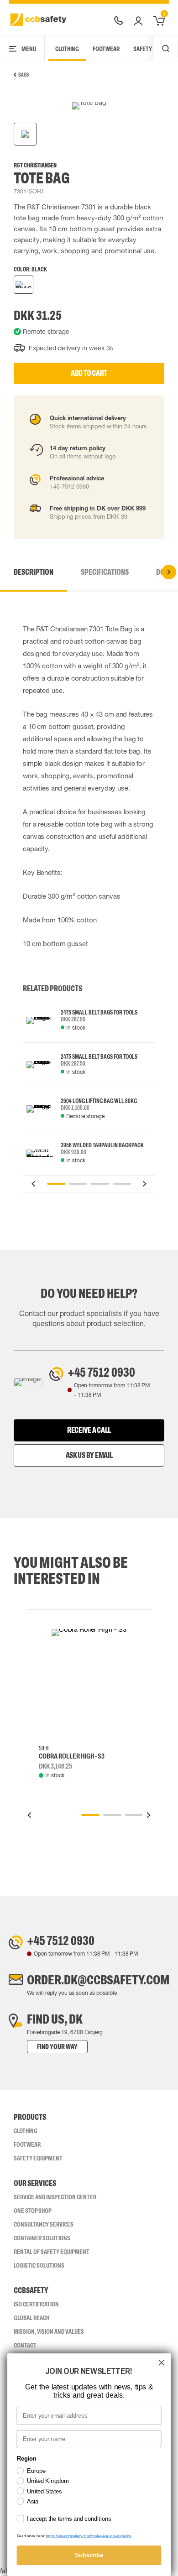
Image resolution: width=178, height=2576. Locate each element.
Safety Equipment (38, 2158)
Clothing (67, 49)
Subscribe (89, 2555)
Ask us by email (89, 1455)
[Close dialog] (162, 2363)
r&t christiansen (35, 165)
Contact (25, 2345)
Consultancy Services (44, 2224)
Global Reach (31, 2318)
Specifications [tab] (105, 572)
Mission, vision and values (49, 2331)
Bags (24, 75)
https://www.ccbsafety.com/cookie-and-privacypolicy (89, 2536)
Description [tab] (34, 572)
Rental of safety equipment (52, 2252)
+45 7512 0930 (101, 1372)
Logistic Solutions (39, 2265)
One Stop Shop (33, 2211)
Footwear (106, 49)
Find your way (57, 2047)
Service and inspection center (55, 2197)
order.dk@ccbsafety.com (98, 1980)
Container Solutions (42, 2238)
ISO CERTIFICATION (36, 2304)
